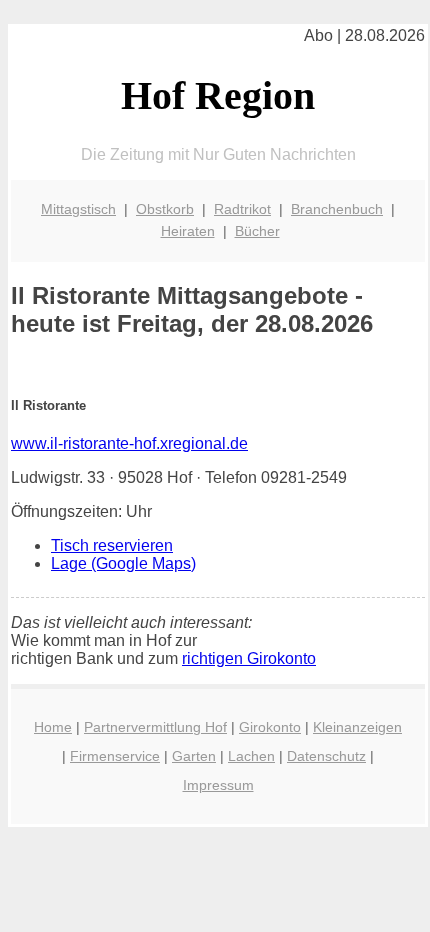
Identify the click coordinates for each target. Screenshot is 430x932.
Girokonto (270, 727)
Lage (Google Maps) (123, 563)
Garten (194, 756)
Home (53, 727)
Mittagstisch (78, 209)
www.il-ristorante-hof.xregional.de (129, 443)
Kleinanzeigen (357, 727)
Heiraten (188, 231)
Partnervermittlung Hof (155, 727)
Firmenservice (115, 756)
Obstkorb (165, 209)
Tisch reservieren (112, 545)
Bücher (257, 231)
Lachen (251, 756)
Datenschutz (326, 756)
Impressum (218, 785)
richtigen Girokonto (249, 658)
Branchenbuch (337, 209)
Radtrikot (242, 209)
